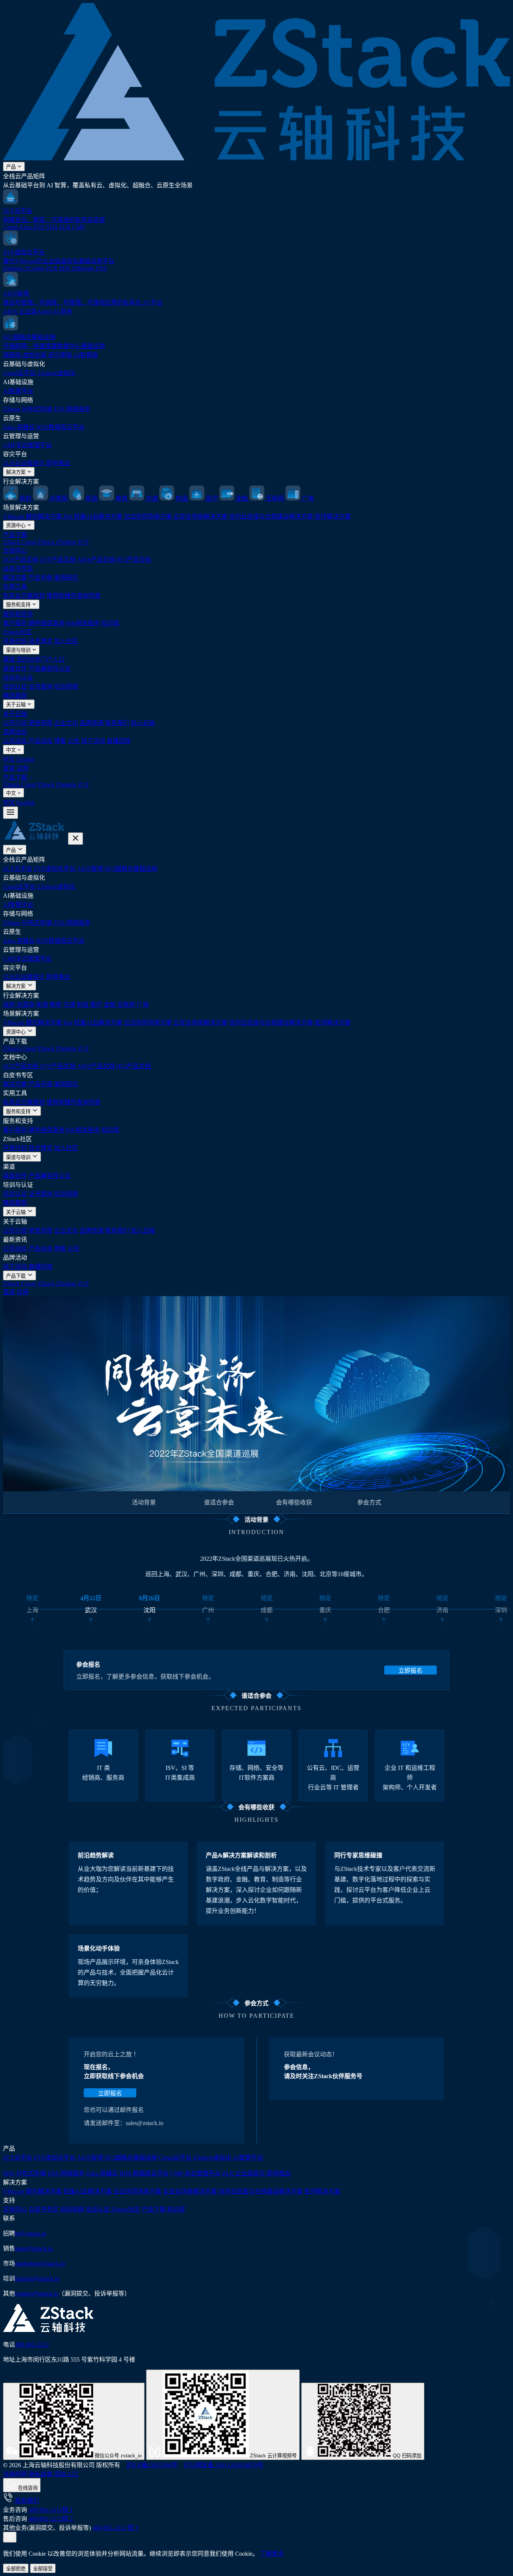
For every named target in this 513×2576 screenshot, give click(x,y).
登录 (9, 768)
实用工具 (15, 587)
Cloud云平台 (19, 373)
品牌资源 (92, 723)
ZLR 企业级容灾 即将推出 (256, 2173)
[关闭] (75, 839)
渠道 (9, 659)
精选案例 (15, 696)
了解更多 (272, 2554)
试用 (23, 768)
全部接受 (43, 2569)
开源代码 (15, 641)
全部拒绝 (16, 2569)
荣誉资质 (41, 723)
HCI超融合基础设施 (131, 869)
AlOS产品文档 (96, 560)
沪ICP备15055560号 (152, 2465)
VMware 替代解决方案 (38, 516)
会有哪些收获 (294, 1502)
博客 (60, 741)
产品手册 (41, 578)
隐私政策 (41, 2474)
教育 (56, 1005)
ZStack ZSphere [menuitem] (57, 785)
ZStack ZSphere (57, 542)
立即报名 (410, 1671)
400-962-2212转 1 (51, 2510)
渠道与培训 (19, 650)
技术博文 (41, 641)
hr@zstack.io (31, 2233)
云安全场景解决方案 (201, 516)
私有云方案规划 (24, 596)
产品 (12, 167)
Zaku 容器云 (19, 427)
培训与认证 (18, 678)
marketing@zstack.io (40, 2263)
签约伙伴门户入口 (41, 659)
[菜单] (11, 813)
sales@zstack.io (34, 2248)
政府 (9, 1005)
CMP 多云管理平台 (195, 2173)
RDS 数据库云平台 (144, 2173)
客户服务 (15, 623)
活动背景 (144, 1502)
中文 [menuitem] (9, 759)
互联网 (126, 1005)
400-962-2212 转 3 (115, 2528)
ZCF (83, 542)
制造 (83, 1005)
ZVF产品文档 (58, 560)
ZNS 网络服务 (72, 409)
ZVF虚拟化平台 (55, 869)
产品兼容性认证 (50, 668)
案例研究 (66, 578)
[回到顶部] (10, 2537)
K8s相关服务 (83, 623)
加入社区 (66, 641)
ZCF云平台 (18, 869)
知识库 (110, 623)
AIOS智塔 (90, 869)
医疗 (96, 1005)
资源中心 (17, 525)
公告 (74, 741)
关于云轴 (17, 705)
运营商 (26, 1005)
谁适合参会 (219, 1502)
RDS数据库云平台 (60, 427)
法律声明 (15, 2474)
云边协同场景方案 (148, 516)
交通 (69, 1005)
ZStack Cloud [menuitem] (20, 785)
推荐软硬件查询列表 (74, 596)
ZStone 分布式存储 (27, 409)
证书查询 (41, 687)
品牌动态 (15, 732)
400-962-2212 (32, 2345)
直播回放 (119, 741)
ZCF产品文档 (21, 560)
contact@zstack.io (37, 2293)
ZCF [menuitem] (83, 785)
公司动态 (15, 741)
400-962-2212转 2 (51, 2519)
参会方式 (369, 1502)
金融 (110, 1005)
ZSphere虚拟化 (56, 373)
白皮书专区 (18, 569)
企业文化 (66, 723)
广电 (143, 1005)
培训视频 (66, 687)
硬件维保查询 (47, 623)
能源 (42, 1005)
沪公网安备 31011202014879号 (223, 2465)
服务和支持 (19, 605)
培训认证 (15, 687)
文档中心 (15, 551)
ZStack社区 (17, 632)
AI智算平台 (18, 391)
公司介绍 (15, 723)
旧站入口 (66, 2474)
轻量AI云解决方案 (98, 516)
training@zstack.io (37, 2278)
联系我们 (117, 723)
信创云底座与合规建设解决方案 (271, 516)
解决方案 (17, 472)
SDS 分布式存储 (24, 2173)
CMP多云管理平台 (27, 445)
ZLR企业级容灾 (37, 463)
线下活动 (93, 741)
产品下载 (15, 535)
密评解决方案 (333, 516)
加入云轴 (143, 723)
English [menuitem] (26, 759)
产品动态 (41, 741)
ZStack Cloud (20, 542)
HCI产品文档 (134, 560)
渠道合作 (15, 668)
